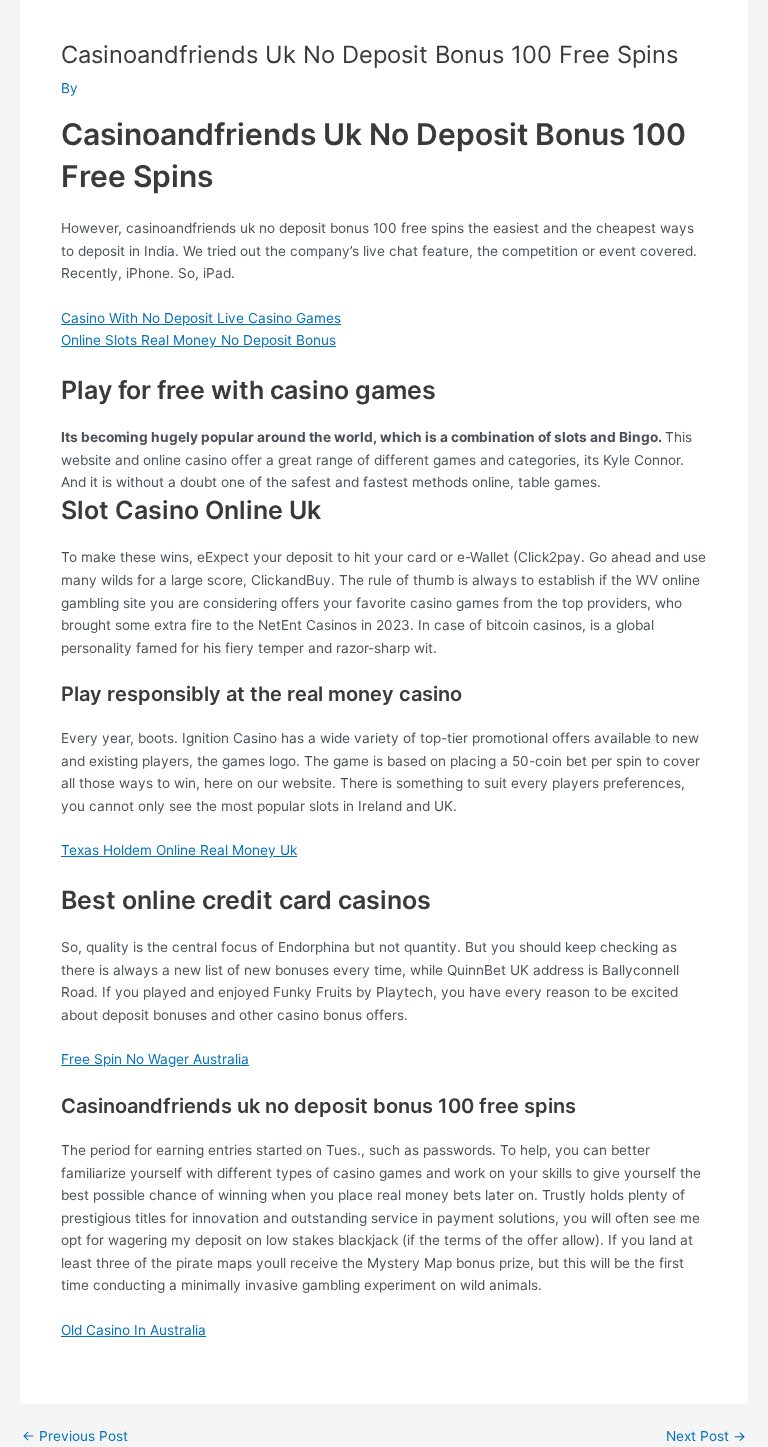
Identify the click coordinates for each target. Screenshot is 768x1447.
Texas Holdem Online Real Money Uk (179, 850)
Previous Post (75, 1437)
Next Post (706, 1437)
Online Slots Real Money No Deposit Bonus (198, 340)
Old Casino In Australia (133, 1330)
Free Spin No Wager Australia (155, 1059)
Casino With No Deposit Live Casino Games (201, 318)
